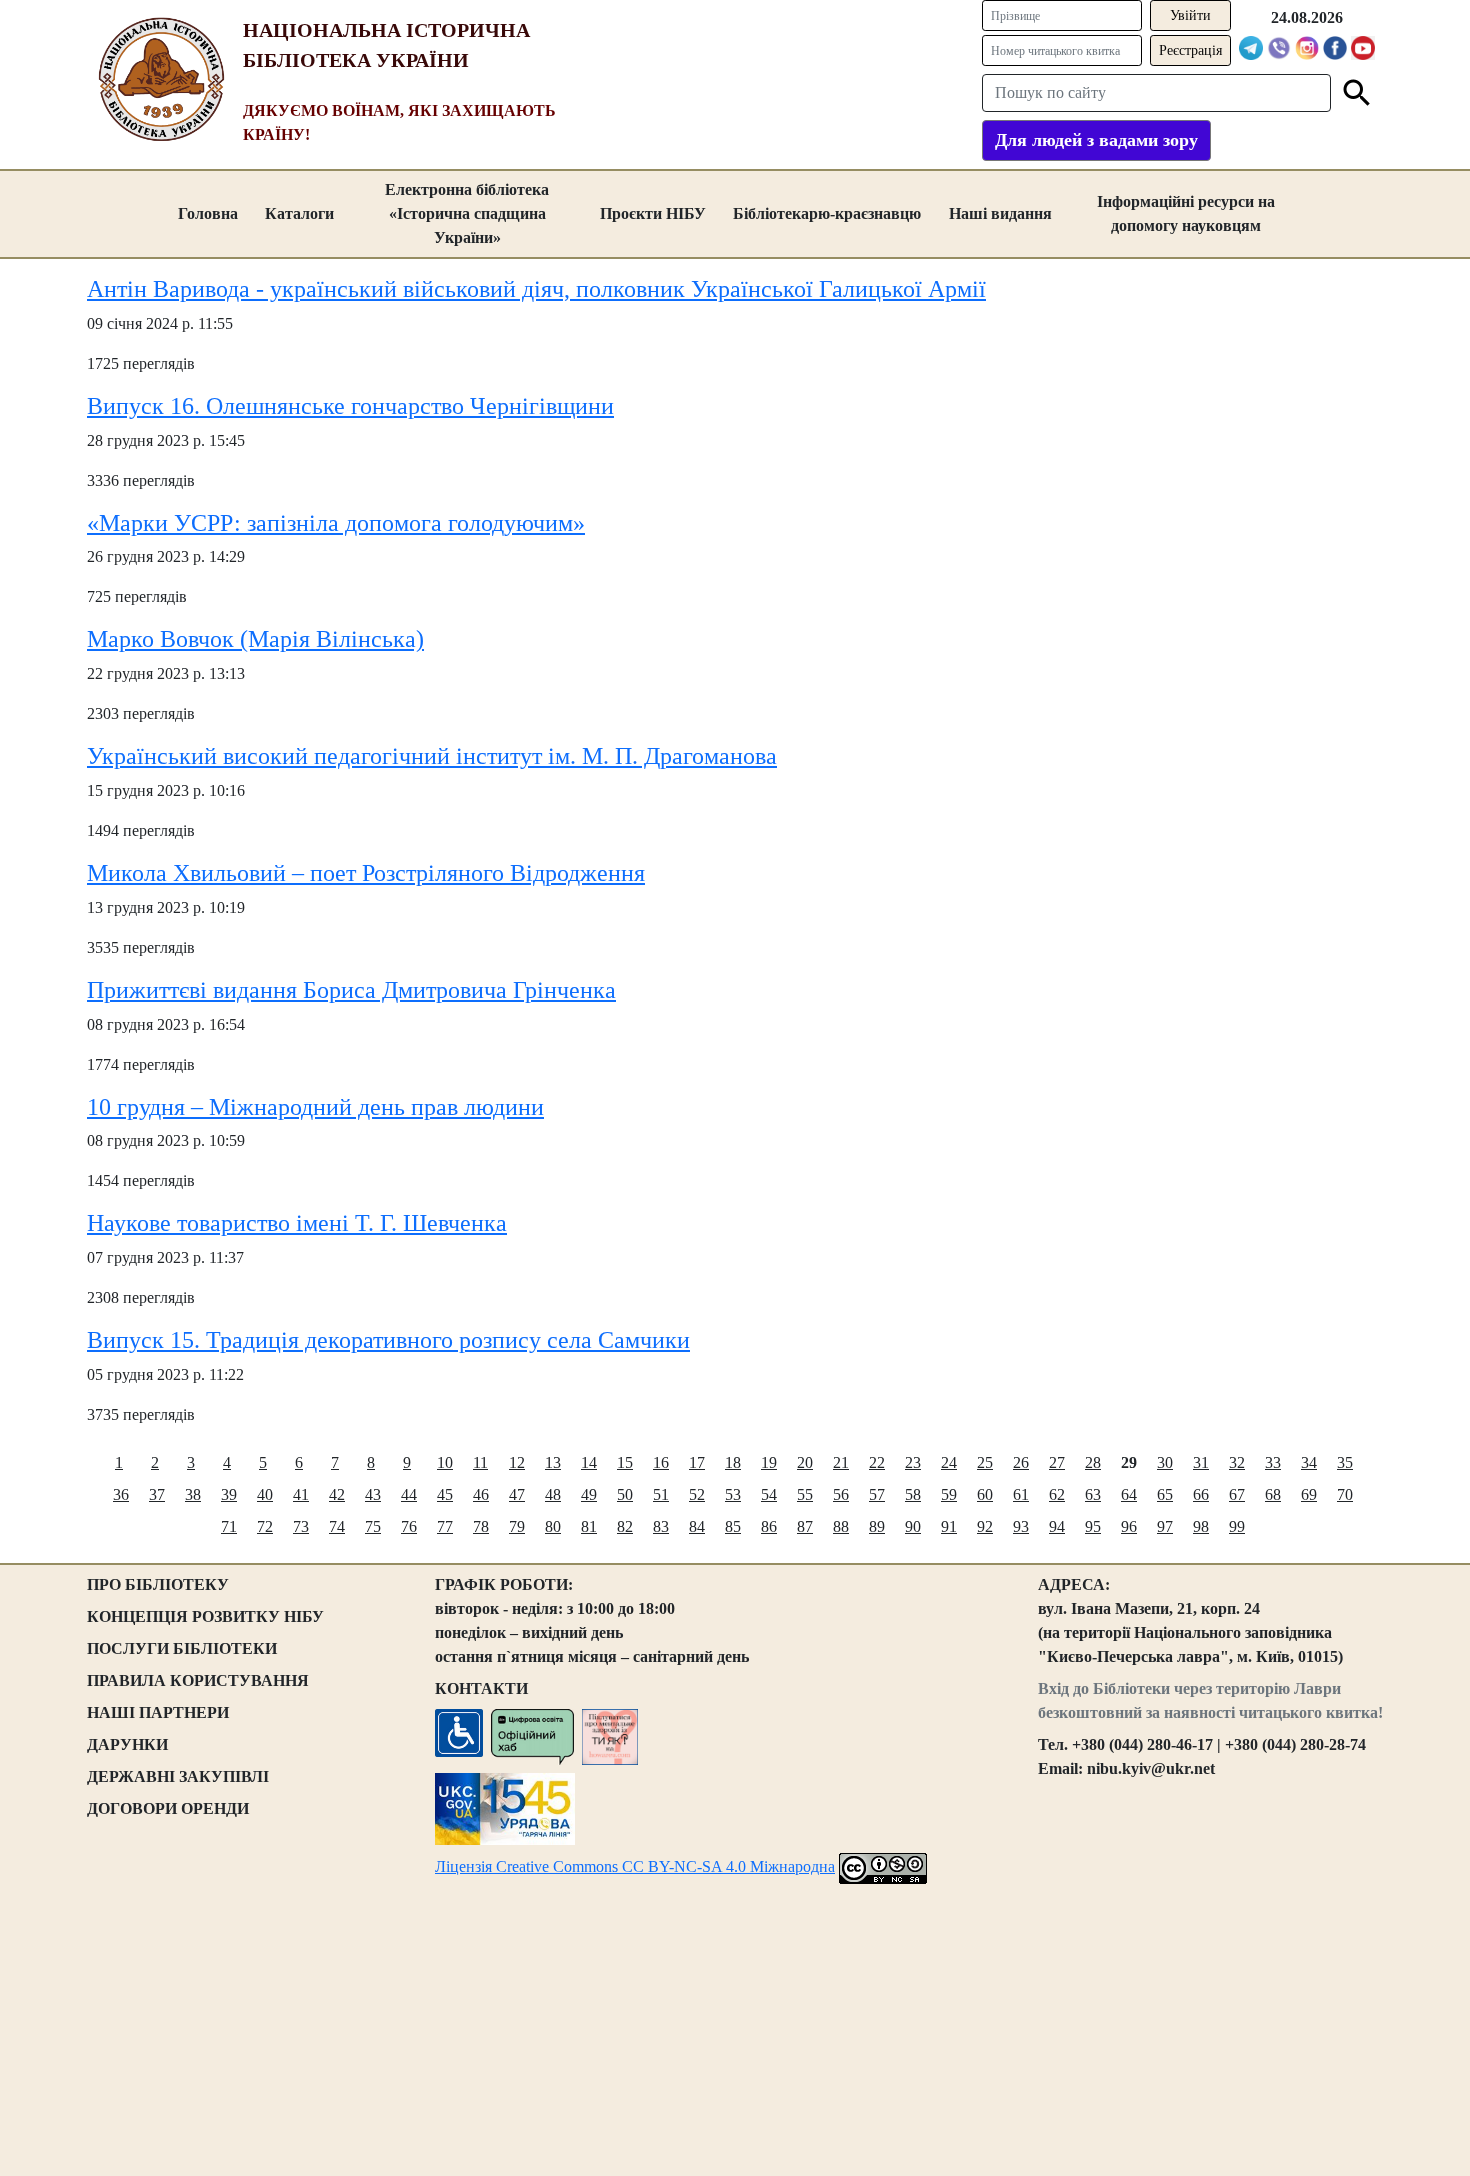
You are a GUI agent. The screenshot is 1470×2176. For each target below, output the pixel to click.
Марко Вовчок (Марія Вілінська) (255, 639)
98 (1201, 1526)
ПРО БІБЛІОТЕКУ (158, 1584)
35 (1345, 1462)
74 (337, 1526)
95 (1093, 1526)
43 (373, 1494)
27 (1057, 1462)
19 (769, 1462)
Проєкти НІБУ (653, 213)
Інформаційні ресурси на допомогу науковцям (1186, 213)
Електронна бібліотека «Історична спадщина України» (467, 213)
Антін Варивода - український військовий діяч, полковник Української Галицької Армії (536, 289)
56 (841, 1494)
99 (1237, 1526)
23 (913, 1462)
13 (553, 1462)
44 (409, 1494)
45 (445, 1494)
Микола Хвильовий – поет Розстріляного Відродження (366, 873)
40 (265, 1494)
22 (877, 1462)
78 (481, 1526)
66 (1201, 1494)
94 (1057, 1526)
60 (985, 1494)
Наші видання (1000, 213)
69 (1309, 1494)
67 (1237, 1494)
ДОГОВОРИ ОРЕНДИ (168, 1808)
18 (733, 1462)
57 (877, 1494)
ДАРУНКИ (127, 1744)
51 (661, 1494)
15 (625, 1462)
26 (1021, 1462)
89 (877, 1526)
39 (229, 1494)
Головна (208, 213)
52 (697, 1494)
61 (1021, 1494)
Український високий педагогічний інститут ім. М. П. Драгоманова (432, 756)
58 (913, 1494)
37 (157, 1494)
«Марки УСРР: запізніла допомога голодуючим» (336, 523)
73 (301, 1526)
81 (589, 1526)
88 (841, 1526)
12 (517, 1462)
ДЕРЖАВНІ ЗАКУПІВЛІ (178, 1776)
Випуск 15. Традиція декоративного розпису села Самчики (388, 1340)
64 (1129, 1494)
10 (445, 1462)
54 (769, 1494)
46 (481, 1494)
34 (1309, 1462)
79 (517, 1526)
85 (733, 1526)
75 (373, 1526)
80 (553, 1526)
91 (949, 1526)
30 (1165, 1462)
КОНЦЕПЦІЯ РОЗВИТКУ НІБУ (205, 1616)
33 (1273, 1462)
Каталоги (299, 213)
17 (697, 1462)
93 (1021, 1526)
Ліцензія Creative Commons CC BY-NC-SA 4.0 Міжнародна (635, 1866)
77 (445, 1526)
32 (1237, 1462)
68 (1273, 1494)
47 (517, 1494)
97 (1165, 1526)
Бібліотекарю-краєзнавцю (827, 213)
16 (661, 1462)
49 (589, 1494)
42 (337, 1494)
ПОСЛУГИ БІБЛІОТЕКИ (182, 1648)
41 (301, 1494)
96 (1129, 1526)
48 (553, 1494)
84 (697, 1526)
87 (805, 1526)
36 (121, 1494)
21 (841, 1462)
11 (480, 1462)
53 (733, 1494)
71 (229, 1526)
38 (193, 1494)
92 (985, 1526)
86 (769, 1526)
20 (805, 1462)
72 (265, 1526)
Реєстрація (1190, 50)
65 (1165, 1494)
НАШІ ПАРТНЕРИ (158, 1712)
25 (985, 1462)
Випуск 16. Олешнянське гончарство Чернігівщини (350, 406)
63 (1093, 1494)
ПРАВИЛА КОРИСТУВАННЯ (198, 1680)
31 (1201, 1462)
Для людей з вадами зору (1096, 140)
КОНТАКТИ (481, 1688)
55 (805, 1494)
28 (1093, 1462)
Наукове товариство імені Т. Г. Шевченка (297, 1223)
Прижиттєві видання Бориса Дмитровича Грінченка (351, 990)
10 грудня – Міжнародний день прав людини (315, 1107)
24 (949, 1462)
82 (625, 1526)
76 (409, 1526)
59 (949, 1494)
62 (1057, 1494)
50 (625, 1494)
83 (661, 1526)
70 (1345, 1494)
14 (589, 1462)
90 (913, 1526)
